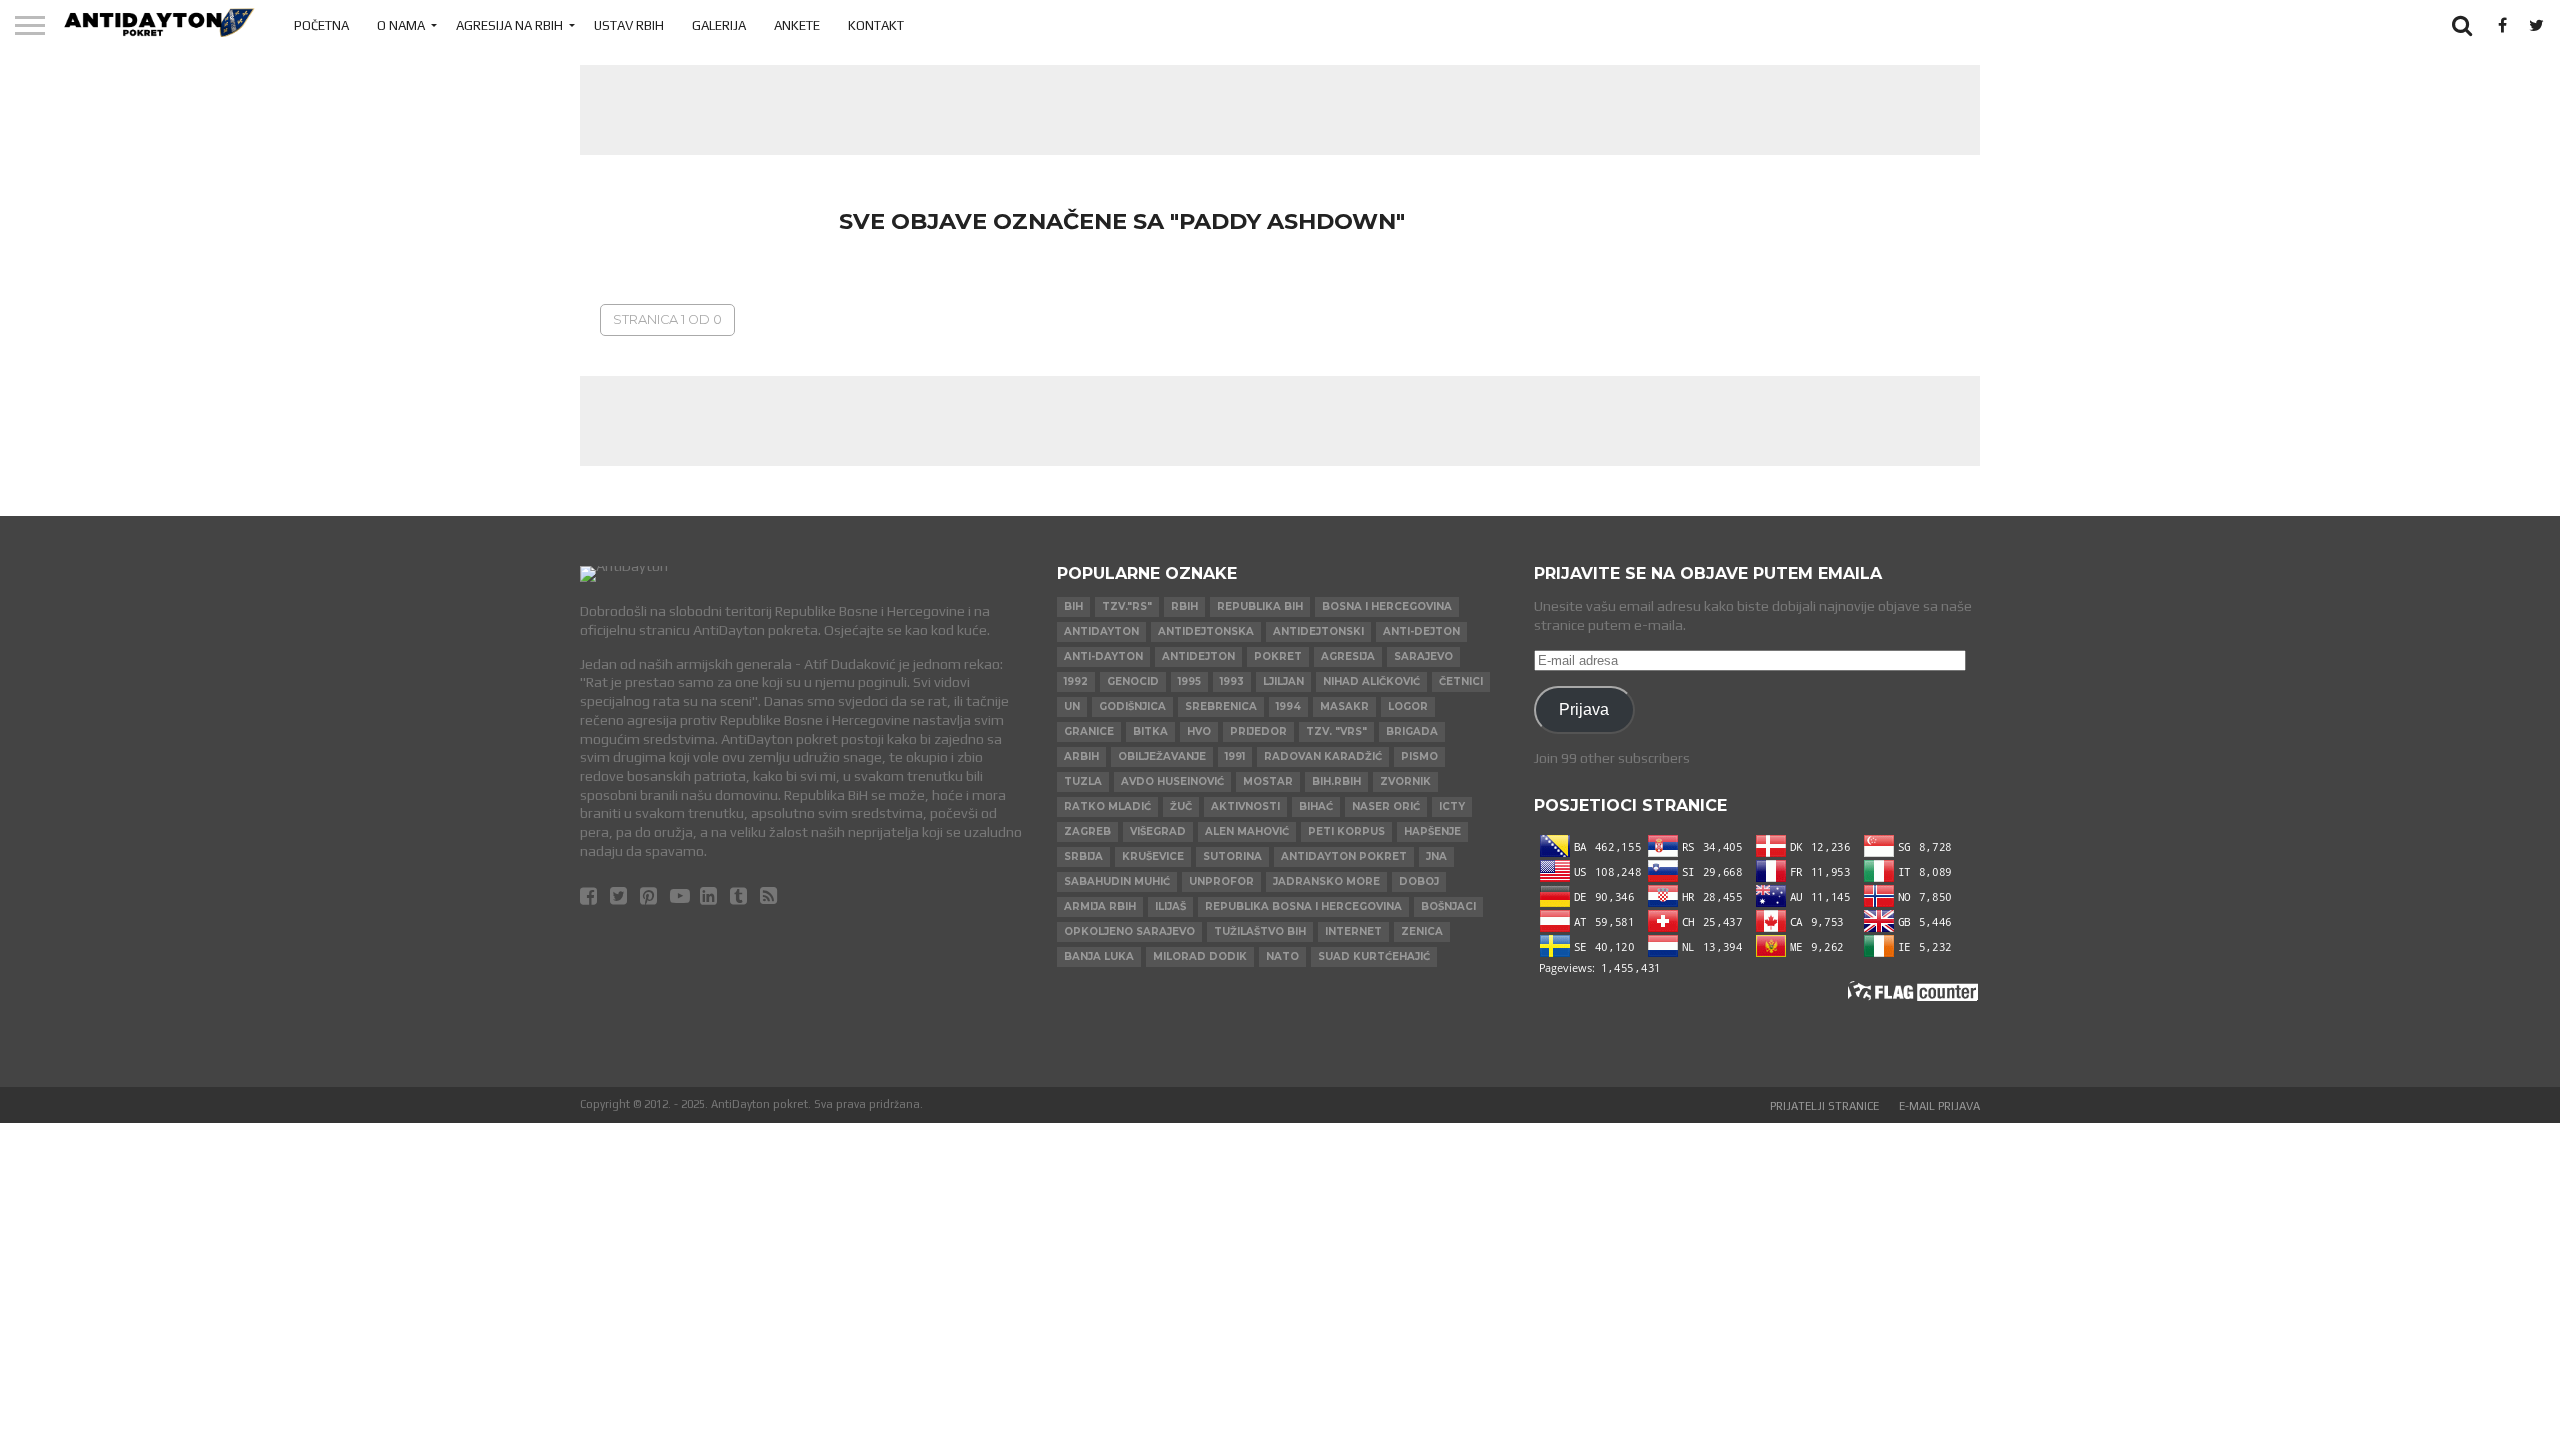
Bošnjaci (1448, 906)
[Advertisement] (1280, 110)
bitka (1150, 731)
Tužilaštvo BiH (1260, 931)
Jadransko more (1326, 881)
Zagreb (1087, 831)
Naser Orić (1386, 806)
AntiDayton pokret (1344, 856)
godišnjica (1132, 706)
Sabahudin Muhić (1117, 881)
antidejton (1198, 656)
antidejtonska (1206, 631)
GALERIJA (719, 25)
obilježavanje (1162, 756)
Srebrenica (1221, 706)
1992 (1076, 681)
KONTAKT (876, 25)
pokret (1278, 656)
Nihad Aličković (1371, 681)
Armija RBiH (1100, 906)
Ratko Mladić (1107, 806)
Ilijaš (1170, 906)
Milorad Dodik (1200, 956)
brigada (1412, 731)
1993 (1232, 681)
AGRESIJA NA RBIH (509, 25)
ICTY (1452, 806)
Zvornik (1405, 781)
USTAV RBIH (629, 25)
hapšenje (1432, 831)
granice (1089, 731)
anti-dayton (1103, 656)
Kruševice (1153, 856)
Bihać (1316, 806)
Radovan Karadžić (1323, 756)
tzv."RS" (1127, 606)
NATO (1282, 956)
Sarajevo (1423, 656)
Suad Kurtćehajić (1374, 956)
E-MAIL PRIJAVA (1939, 1106)
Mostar (1268, 781)
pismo (1419, 756)
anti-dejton (1421, 631)
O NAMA (401, 25)
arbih (1081, 756)
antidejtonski (1318, 631)
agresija (1348, 656)
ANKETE (797, 25)
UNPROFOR (1221, 881)
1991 (1235, 756)
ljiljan (1283, 681)
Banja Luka (1099, 956)
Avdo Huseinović (1172, 781)
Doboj (1419, 881)
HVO (1199, 731)
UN (1072, 706)
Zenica (1422, 931)
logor (1408, 706)
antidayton (1101, 631)
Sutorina (1232, 856)
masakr (1344, 706)
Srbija (1083, 856)
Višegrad (1158, 831)
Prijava (1584, 709)
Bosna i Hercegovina (1387, 606)
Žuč (1181, 806)
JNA (1436, 856)
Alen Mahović (1247, 831)
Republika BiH (1260, 606)
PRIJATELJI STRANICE (1824, 1106)
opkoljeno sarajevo (1129, 931)
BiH (1073, 606)
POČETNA (321, 25)
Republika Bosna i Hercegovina (1303, 906)
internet (1353, 931)
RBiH (1184, 606)
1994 (1288, 706)
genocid (1133, 681)
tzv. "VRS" (1336, 731)
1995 (1189, 681)
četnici (1461, 681)
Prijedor (1258, 731)
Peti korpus (1346, 831)
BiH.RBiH (1336, 781)
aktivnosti (1245, 806)
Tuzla (1083, 781)
